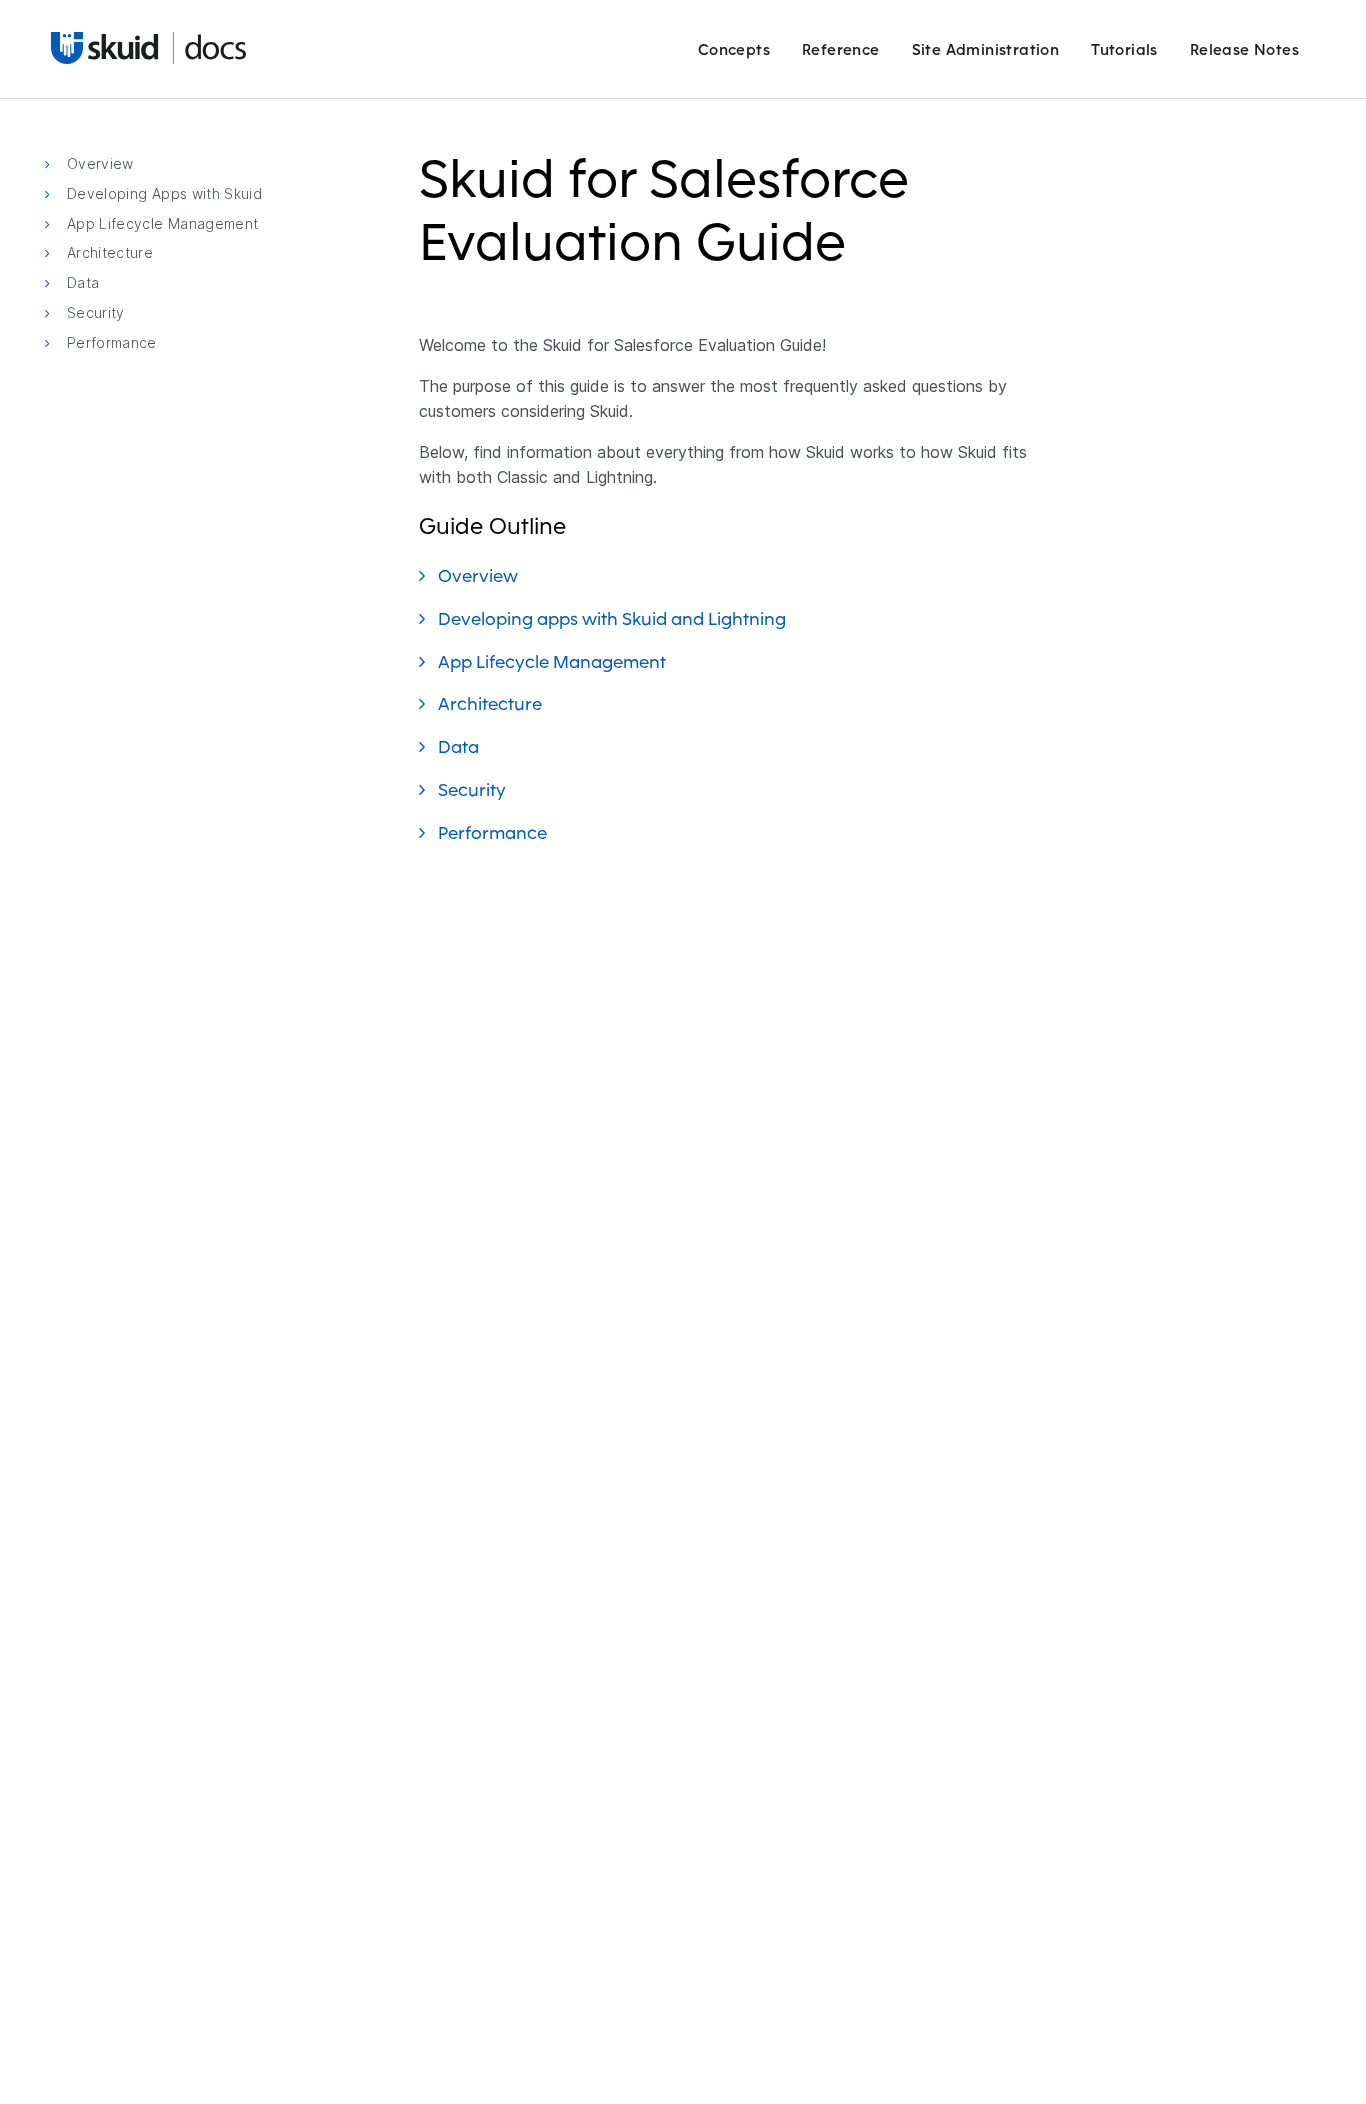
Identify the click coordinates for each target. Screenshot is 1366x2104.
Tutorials (1124, 49)
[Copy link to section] (859, 254)
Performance (494, 832)
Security (474, 789)
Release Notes (1244, 49)
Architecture (492, 703)
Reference (841, 49)
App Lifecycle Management (554, 661)
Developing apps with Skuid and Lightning (614, 618)
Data (460, 746)
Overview (480, 575)
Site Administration (986, 49)
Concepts (734, 49)
